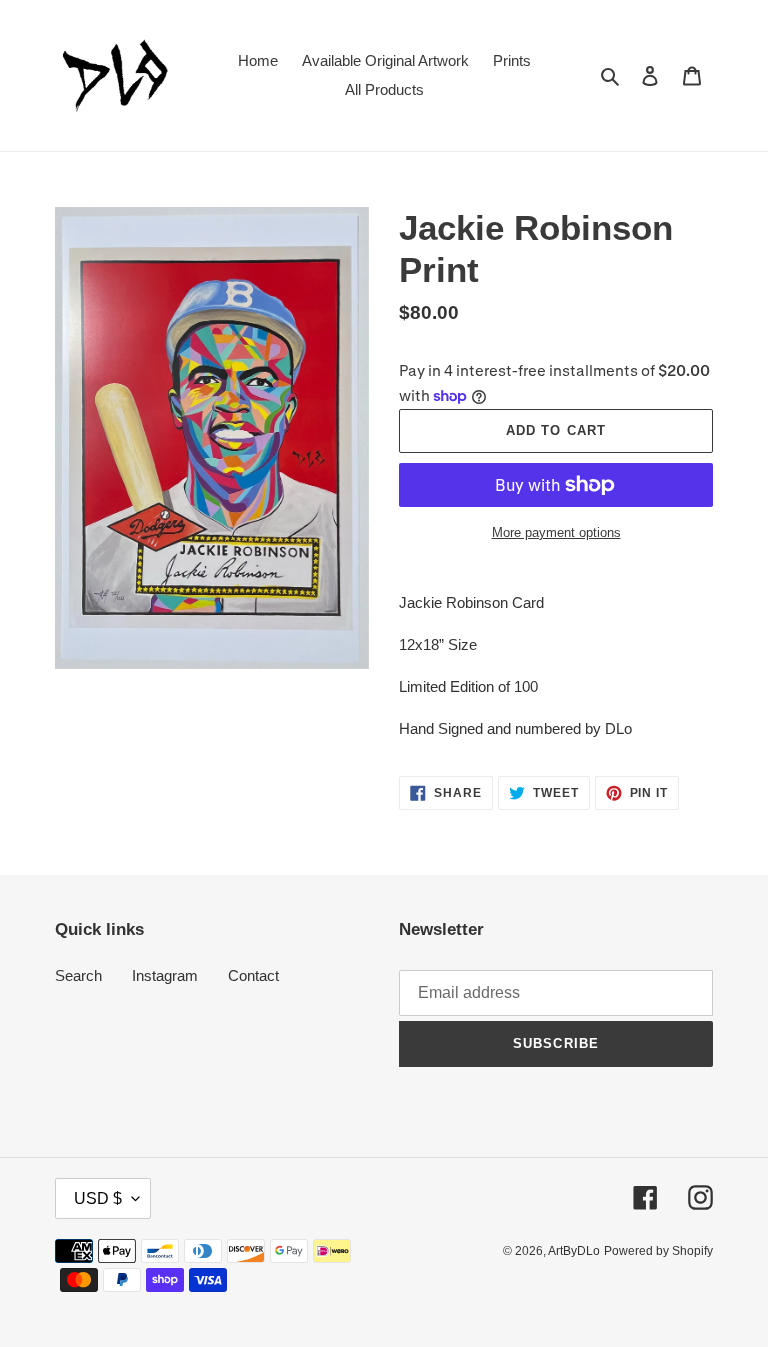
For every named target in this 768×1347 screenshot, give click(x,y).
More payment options (556, 532)
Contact (253, 975)
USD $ (98, 1198)
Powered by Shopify (658, 1251)
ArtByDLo (574, 1251)
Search (78, 975)
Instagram (165, 975)
